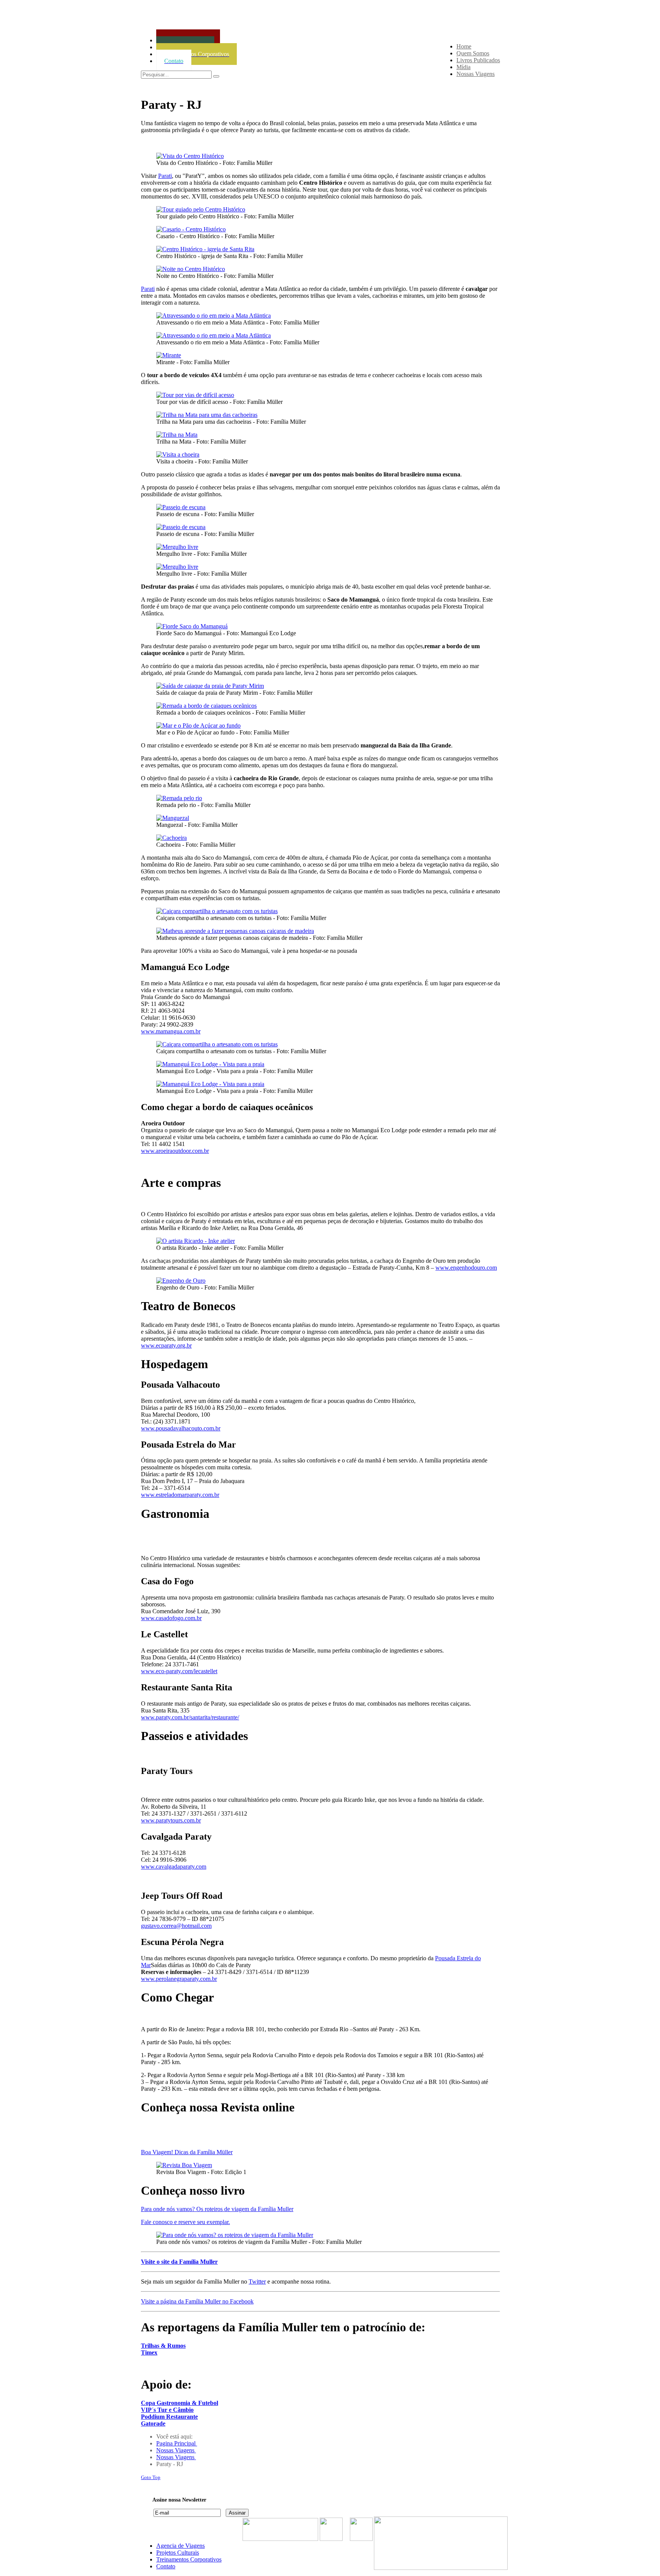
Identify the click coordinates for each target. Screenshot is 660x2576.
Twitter (257, 2281)
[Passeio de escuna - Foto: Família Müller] (181, 507)
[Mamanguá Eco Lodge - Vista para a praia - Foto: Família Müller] (210, 1064)
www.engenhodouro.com (466, 1268)
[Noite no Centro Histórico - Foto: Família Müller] (191, 269)
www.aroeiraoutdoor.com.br (175, 1151)
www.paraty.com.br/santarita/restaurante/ (190, 1717)
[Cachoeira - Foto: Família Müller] (171, 838)
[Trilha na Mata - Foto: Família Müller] (177, 435)
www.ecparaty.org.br (166, 1345)
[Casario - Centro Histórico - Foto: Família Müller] (191, 229)
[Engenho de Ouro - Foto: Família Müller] (181, 1281)
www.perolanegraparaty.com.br (179, 1979)
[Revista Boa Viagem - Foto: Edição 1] (184, 2165)
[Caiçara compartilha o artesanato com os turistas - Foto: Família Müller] (217, 911)
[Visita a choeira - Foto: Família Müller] (178, 454)
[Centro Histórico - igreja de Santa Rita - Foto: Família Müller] (205, 249)
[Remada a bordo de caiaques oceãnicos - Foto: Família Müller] (206, 706)
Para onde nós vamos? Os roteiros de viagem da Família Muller (217, 2209)
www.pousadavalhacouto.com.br (181, 1428)
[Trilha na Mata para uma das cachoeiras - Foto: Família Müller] (207, 415)
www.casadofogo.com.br (171, 1618)
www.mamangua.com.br (171, 1031)
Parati (165, 176)
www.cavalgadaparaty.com (174, 1867)
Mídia (463, 67)
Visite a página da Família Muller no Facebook (197, 2301)
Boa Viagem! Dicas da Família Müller (187, 2152)
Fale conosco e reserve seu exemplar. (185, 2222)
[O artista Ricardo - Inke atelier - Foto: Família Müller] (196, 1241)
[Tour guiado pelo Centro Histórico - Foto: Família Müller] (201, 209)
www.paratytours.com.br (171, 1820)
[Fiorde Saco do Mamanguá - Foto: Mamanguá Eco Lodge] (192, 626)
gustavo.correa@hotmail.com (176, 1926)
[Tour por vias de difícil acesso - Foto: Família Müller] (195, 395)
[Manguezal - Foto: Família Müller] (173, 818)
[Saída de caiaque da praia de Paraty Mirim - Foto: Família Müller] (210, 686)
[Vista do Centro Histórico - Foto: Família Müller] (190, 156)
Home (464, 46)
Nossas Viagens (476, 74)
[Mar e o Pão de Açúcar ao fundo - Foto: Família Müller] (198, 726)
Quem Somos (473, 53)
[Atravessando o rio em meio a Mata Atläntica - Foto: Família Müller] (214, 316)
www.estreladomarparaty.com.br (180, 1495)
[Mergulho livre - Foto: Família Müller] (177, 547)
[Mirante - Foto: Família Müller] (169, 355)
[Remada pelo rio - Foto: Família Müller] (179, 798)
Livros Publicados (478, 60)
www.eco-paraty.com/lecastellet (179, 1671)
